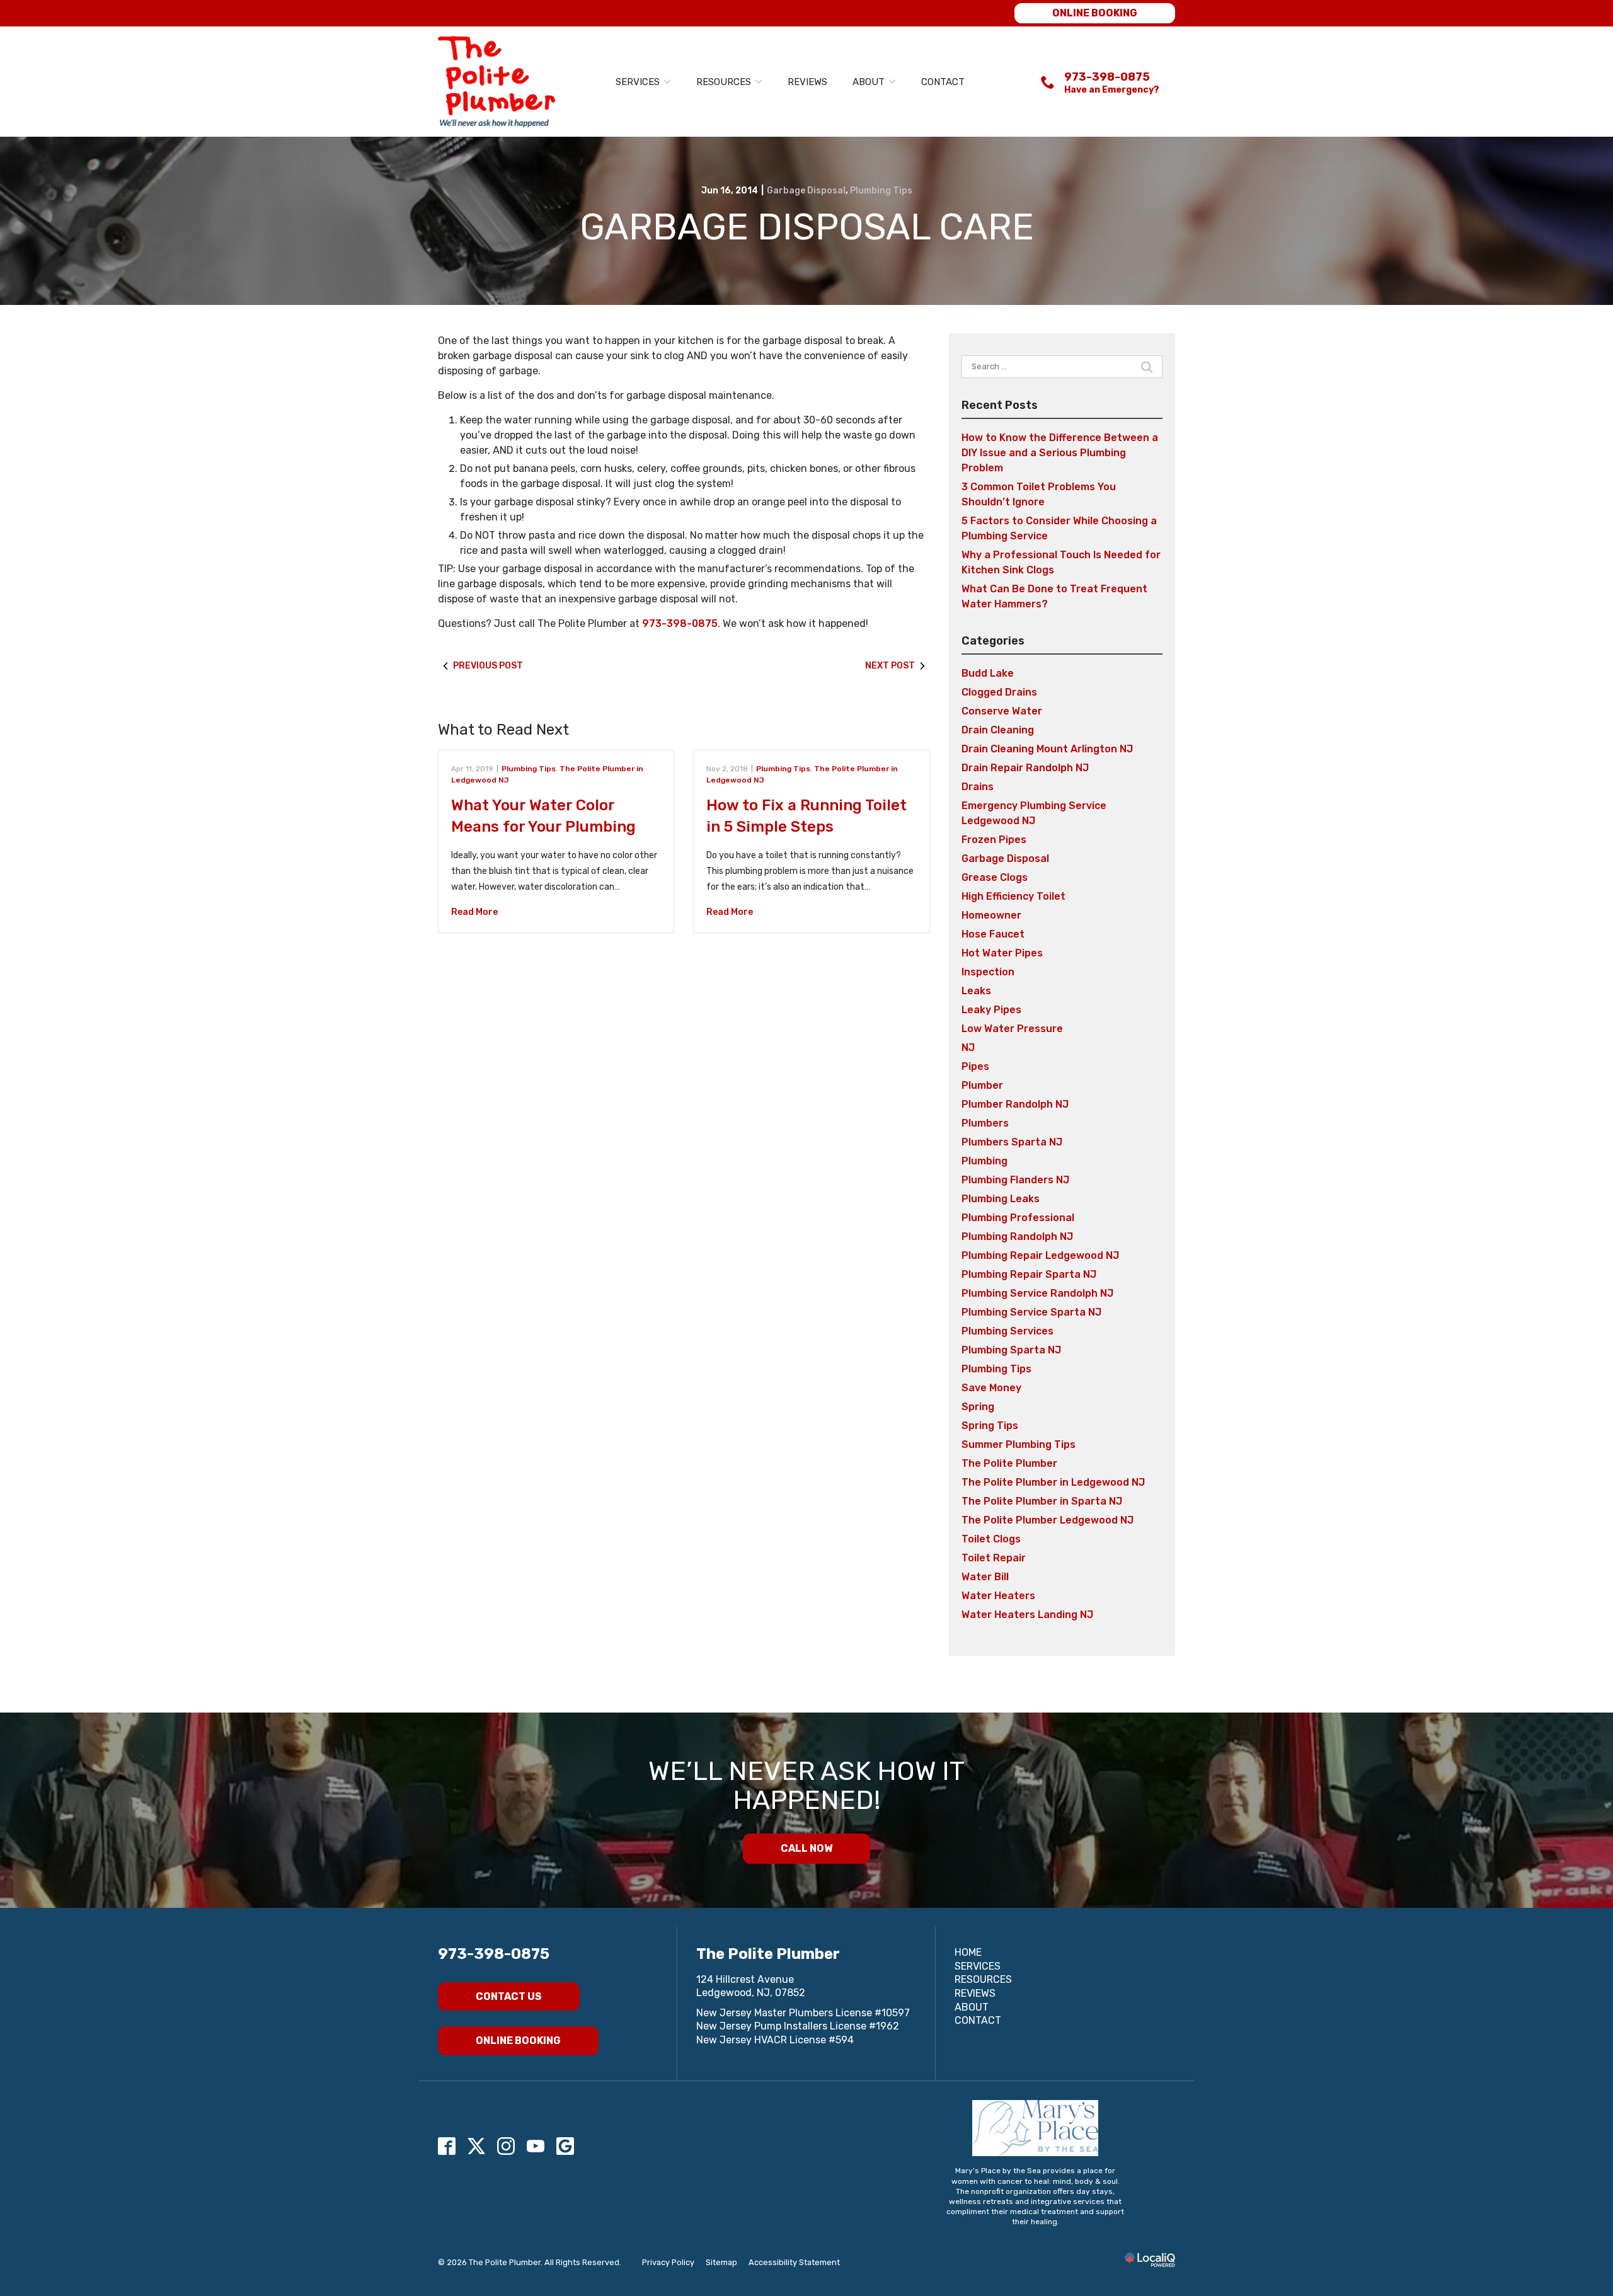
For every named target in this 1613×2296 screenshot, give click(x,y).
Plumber (982, 1085)
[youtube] (536, 2146)
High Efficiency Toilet (1013, 896)
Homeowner (991, 915)
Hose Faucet (993, 934)
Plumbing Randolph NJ (1017, 1237)
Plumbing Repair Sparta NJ (1029, 1274)
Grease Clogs (995, 877)
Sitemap (721, 2262)
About (869, 82)
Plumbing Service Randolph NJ (1037, 1293)
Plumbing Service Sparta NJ (1031, 1312)
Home (968, 1952)
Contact (943, 82)
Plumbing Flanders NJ (1015, 1180)
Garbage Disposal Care (807, 227)
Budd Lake (988, 673)
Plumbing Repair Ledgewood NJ (1040, 1255)
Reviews (807, 82)
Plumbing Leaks (1001, 1199)
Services (638, 82)
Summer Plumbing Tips (1019, 1444)
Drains (978, 787)
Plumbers (985, 1123)
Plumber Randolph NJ (1015, 1104)
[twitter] (477, 2146)
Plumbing (984, 1161)
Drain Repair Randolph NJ (1025, 768)
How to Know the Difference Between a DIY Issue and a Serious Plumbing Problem (1060, 453)
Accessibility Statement (794, 2262)
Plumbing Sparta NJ (1011, 1350)
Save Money (991, 1388)
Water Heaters (998, 1596)
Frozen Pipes (994, 840)
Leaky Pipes (991, 1010)
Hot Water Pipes (1002, 953)
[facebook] (447, 2146)
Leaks (976, 991)
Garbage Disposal (806, 191)
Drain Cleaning (998, 730)
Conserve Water (1002, 711)
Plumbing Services (1007, 1331)
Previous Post (488, 666)
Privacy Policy (668, 2262)
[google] (565, 2146)
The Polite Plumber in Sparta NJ (1042, 1501)
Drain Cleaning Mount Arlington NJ (1047, 749)
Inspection (988, 972)
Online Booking (1095, 13)
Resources (724, 82)
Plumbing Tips (881, 191)
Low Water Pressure (1012, 1029)
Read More (474, 912)
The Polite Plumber (1009, 1463)
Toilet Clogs (991, 1539)
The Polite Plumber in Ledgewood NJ (1053, 1482)
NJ (968, 1048)
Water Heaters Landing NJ (1027, 1615)
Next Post (890, 666)
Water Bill (985, 1577)
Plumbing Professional (1018, 1218)
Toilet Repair (994, 1558)
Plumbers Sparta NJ (1012, 1142)
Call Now (806, 1848)
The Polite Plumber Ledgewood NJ (1048, 1520)
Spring (978, 1407)
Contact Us (509, 1996)
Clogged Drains (999, 692)
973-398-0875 (680, 623)
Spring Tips (990, 1426)
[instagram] (506, 2146)
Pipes (975, 1066)
